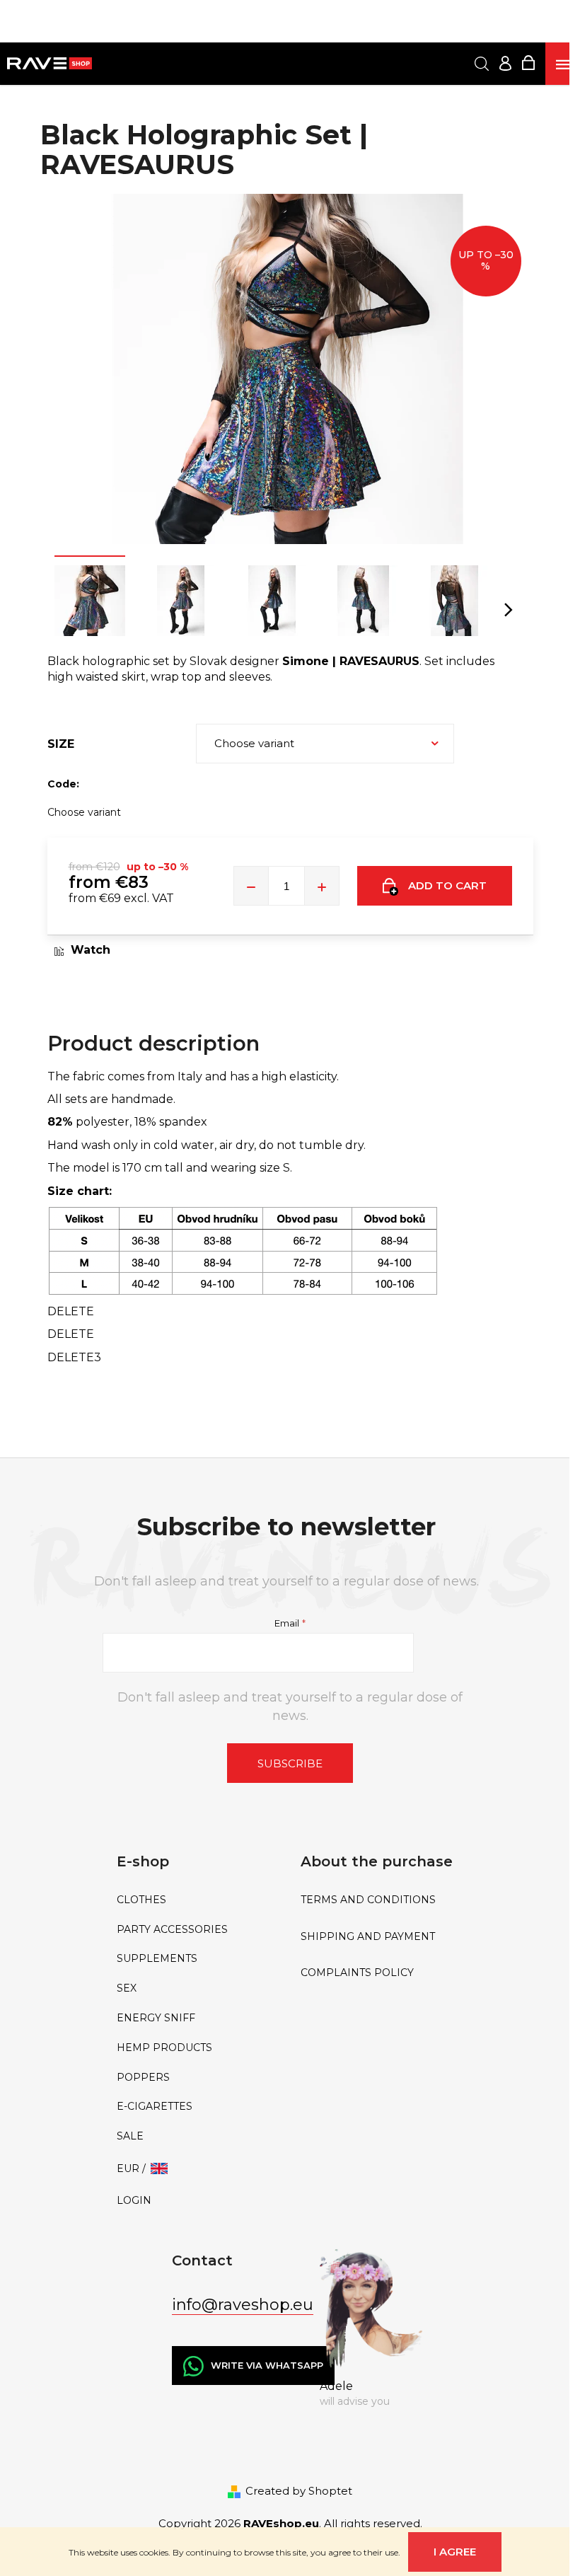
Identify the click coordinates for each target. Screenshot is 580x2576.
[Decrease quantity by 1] (251, 886)
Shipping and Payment (368, 1937)
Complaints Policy (357, 1973)
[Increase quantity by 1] (322, 886)
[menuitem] (198, 1900)
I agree (455, 2552)
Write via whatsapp (267, 2365)
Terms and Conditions (368, 1900)
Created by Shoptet (299, 2491)
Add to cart (447, 885)
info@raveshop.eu (243, 2305)
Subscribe (290, 1763)
